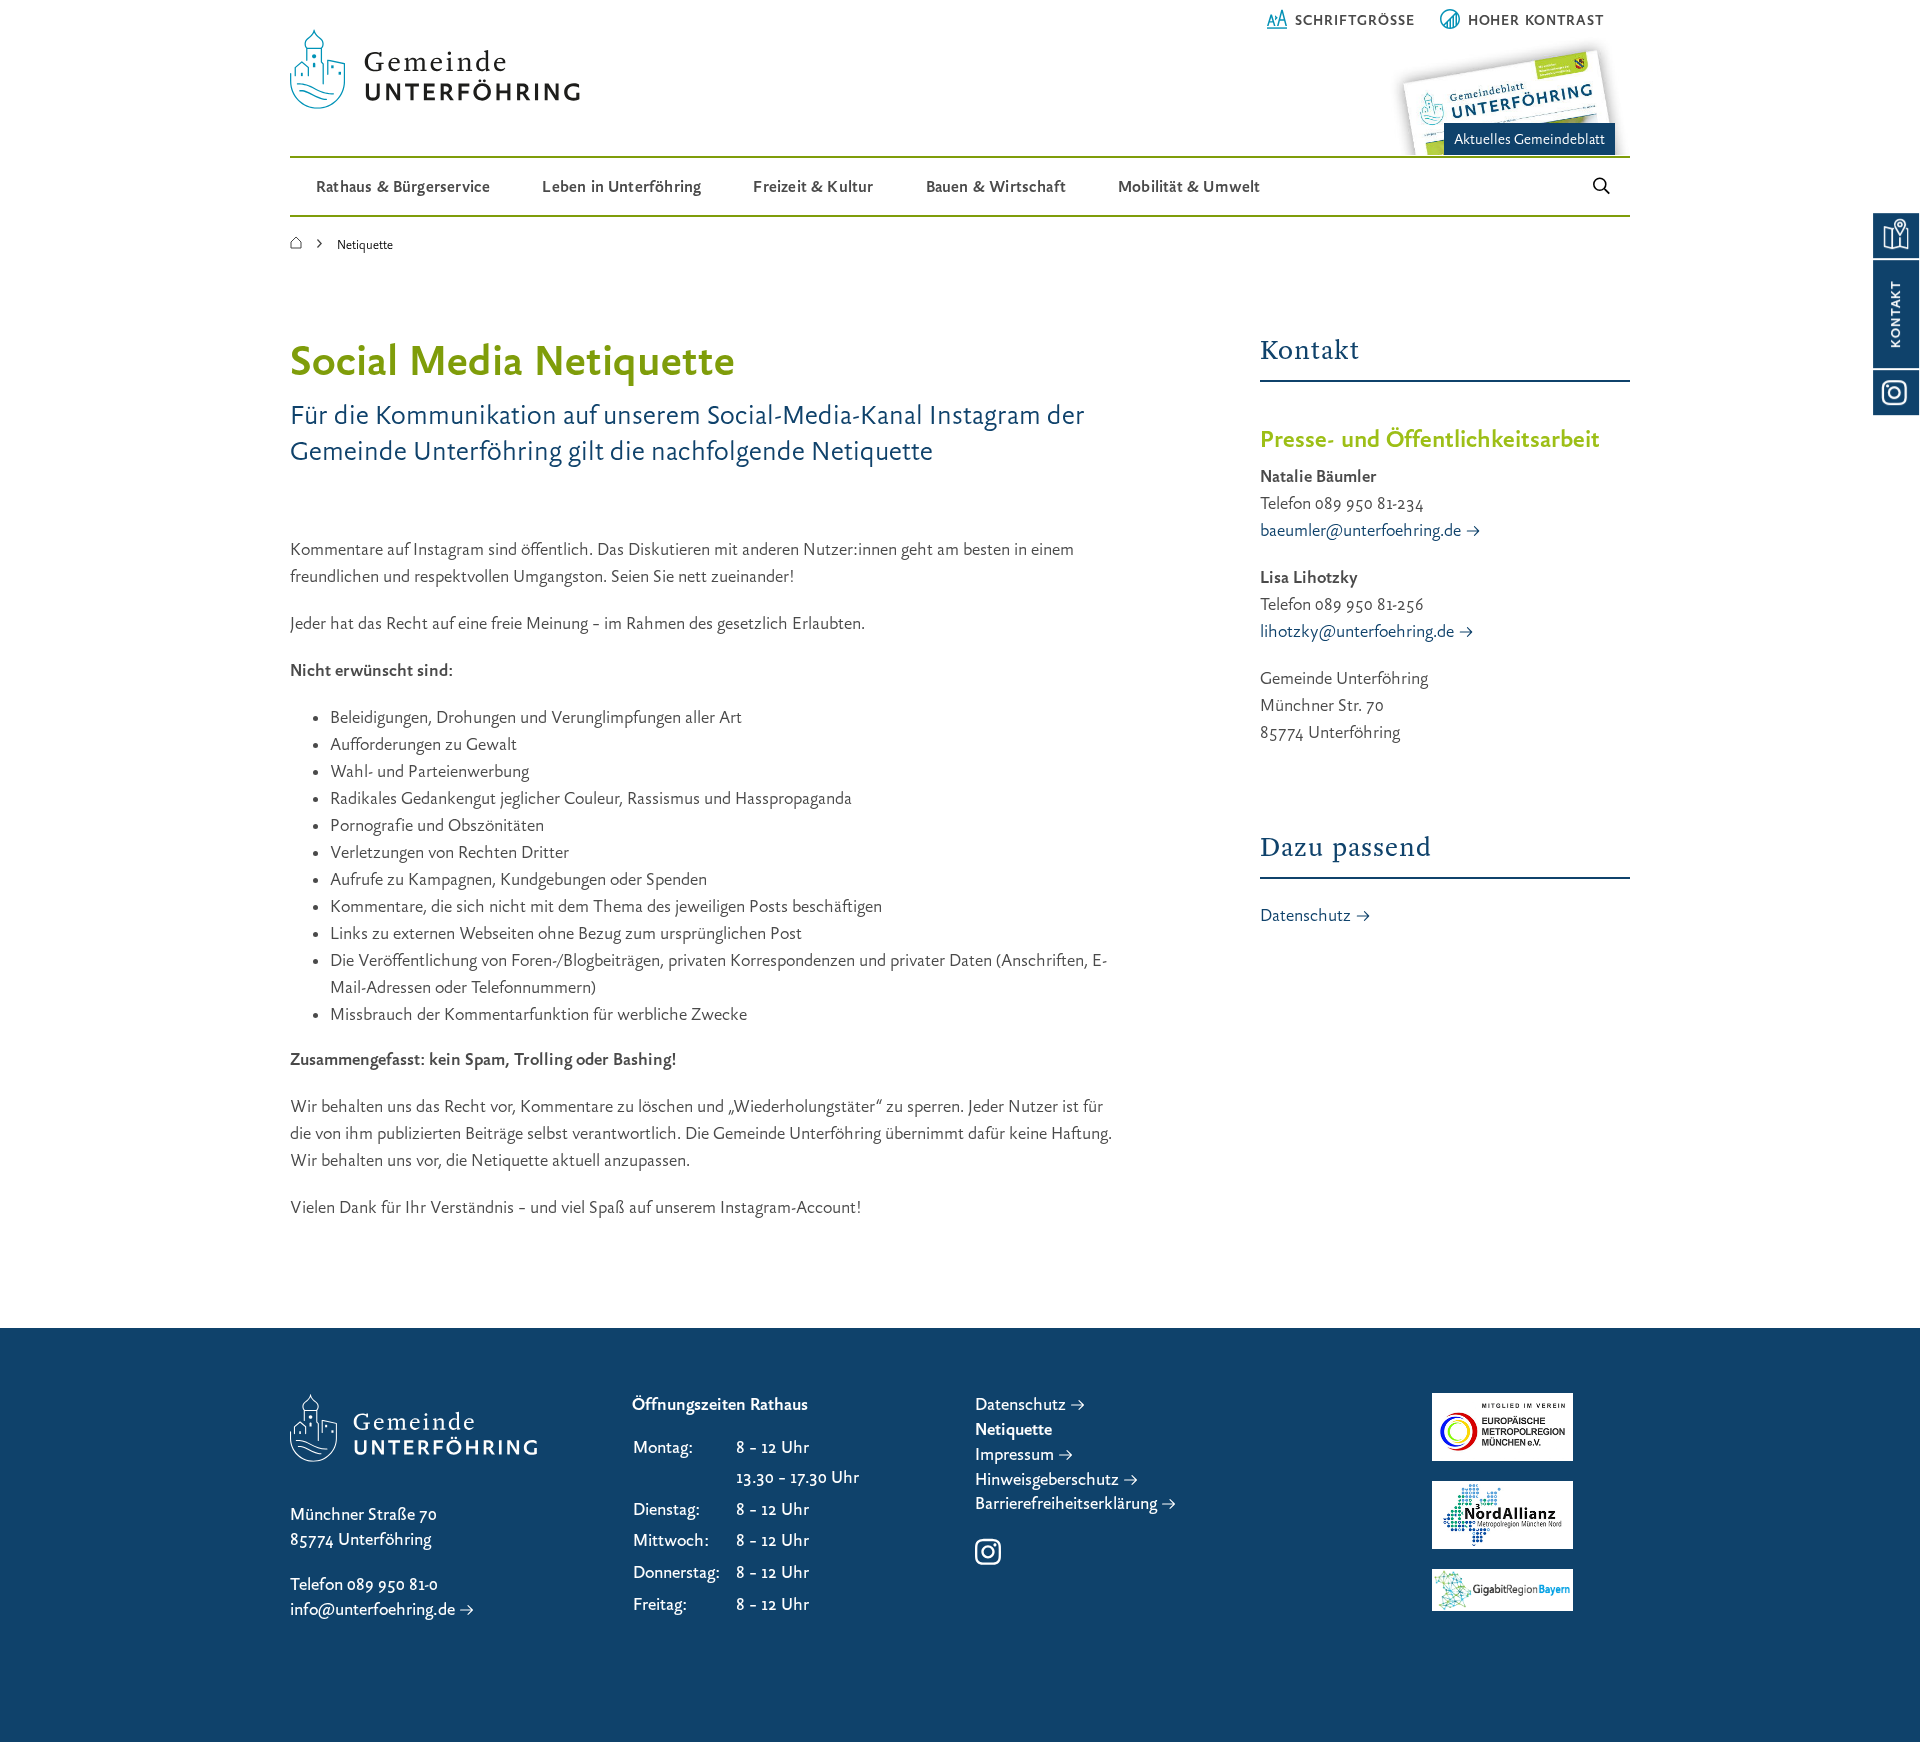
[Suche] (1601, 186)
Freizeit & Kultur (813, 186)
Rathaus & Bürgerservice (403, 186)
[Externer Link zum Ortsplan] (1895, 235)
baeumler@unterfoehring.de (1360, 530)
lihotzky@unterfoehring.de (1357, 631)
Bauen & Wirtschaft (996, 186)
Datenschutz (1305, 915)
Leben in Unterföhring (621, 186)
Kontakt (1896, 314)
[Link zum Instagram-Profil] (1895, 392)
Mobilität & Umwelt (1189, 186)
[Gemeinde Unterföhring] (296, 244)
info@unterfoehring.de (372, 1609)
